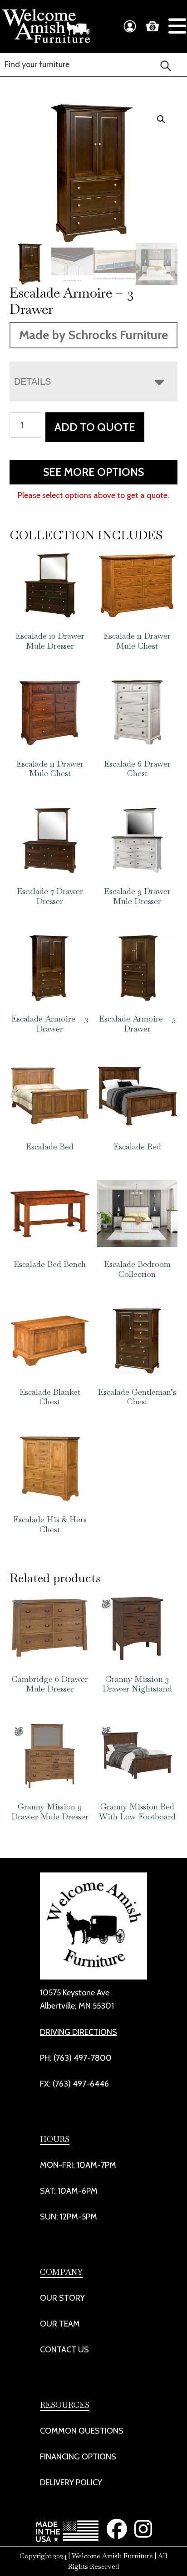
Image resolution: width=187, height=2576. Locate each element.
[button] (161, 119)
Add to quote (95, 427)
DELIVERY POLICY (71, 2483)
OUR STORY (62, 2298)
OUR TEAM (60, 2324)
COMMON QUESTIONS (82, 2431)
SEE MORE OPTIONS (93, 472)
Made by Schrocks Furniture (93, 335)
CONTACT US (64, 2350)
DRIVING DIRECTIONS (79, 2032)
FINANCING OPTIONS (78, 2457)
